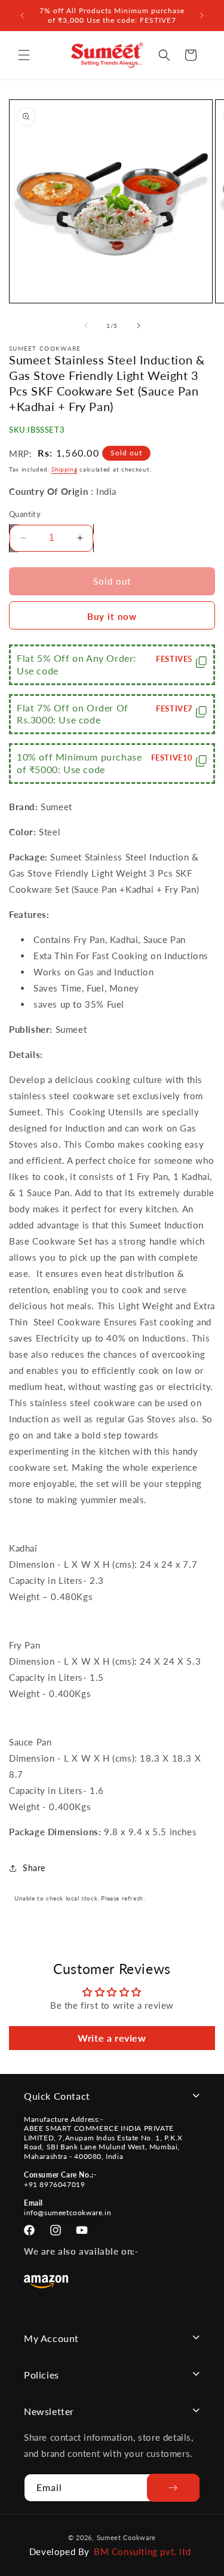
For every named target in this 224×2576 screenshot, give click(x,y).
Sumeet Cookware (127, 2537)
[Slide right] (139, 326)
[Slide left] (86, 326)
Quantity (25, 514)
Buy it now (112, 616)
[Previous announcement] (22, 16)
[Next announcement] (202, 16)
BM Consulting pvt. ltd (142, 2551)
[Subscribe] (174, 2488)
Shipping (65, 469)
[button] (24, 55)
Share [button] (34, 1868)
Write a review (112, 2038)
